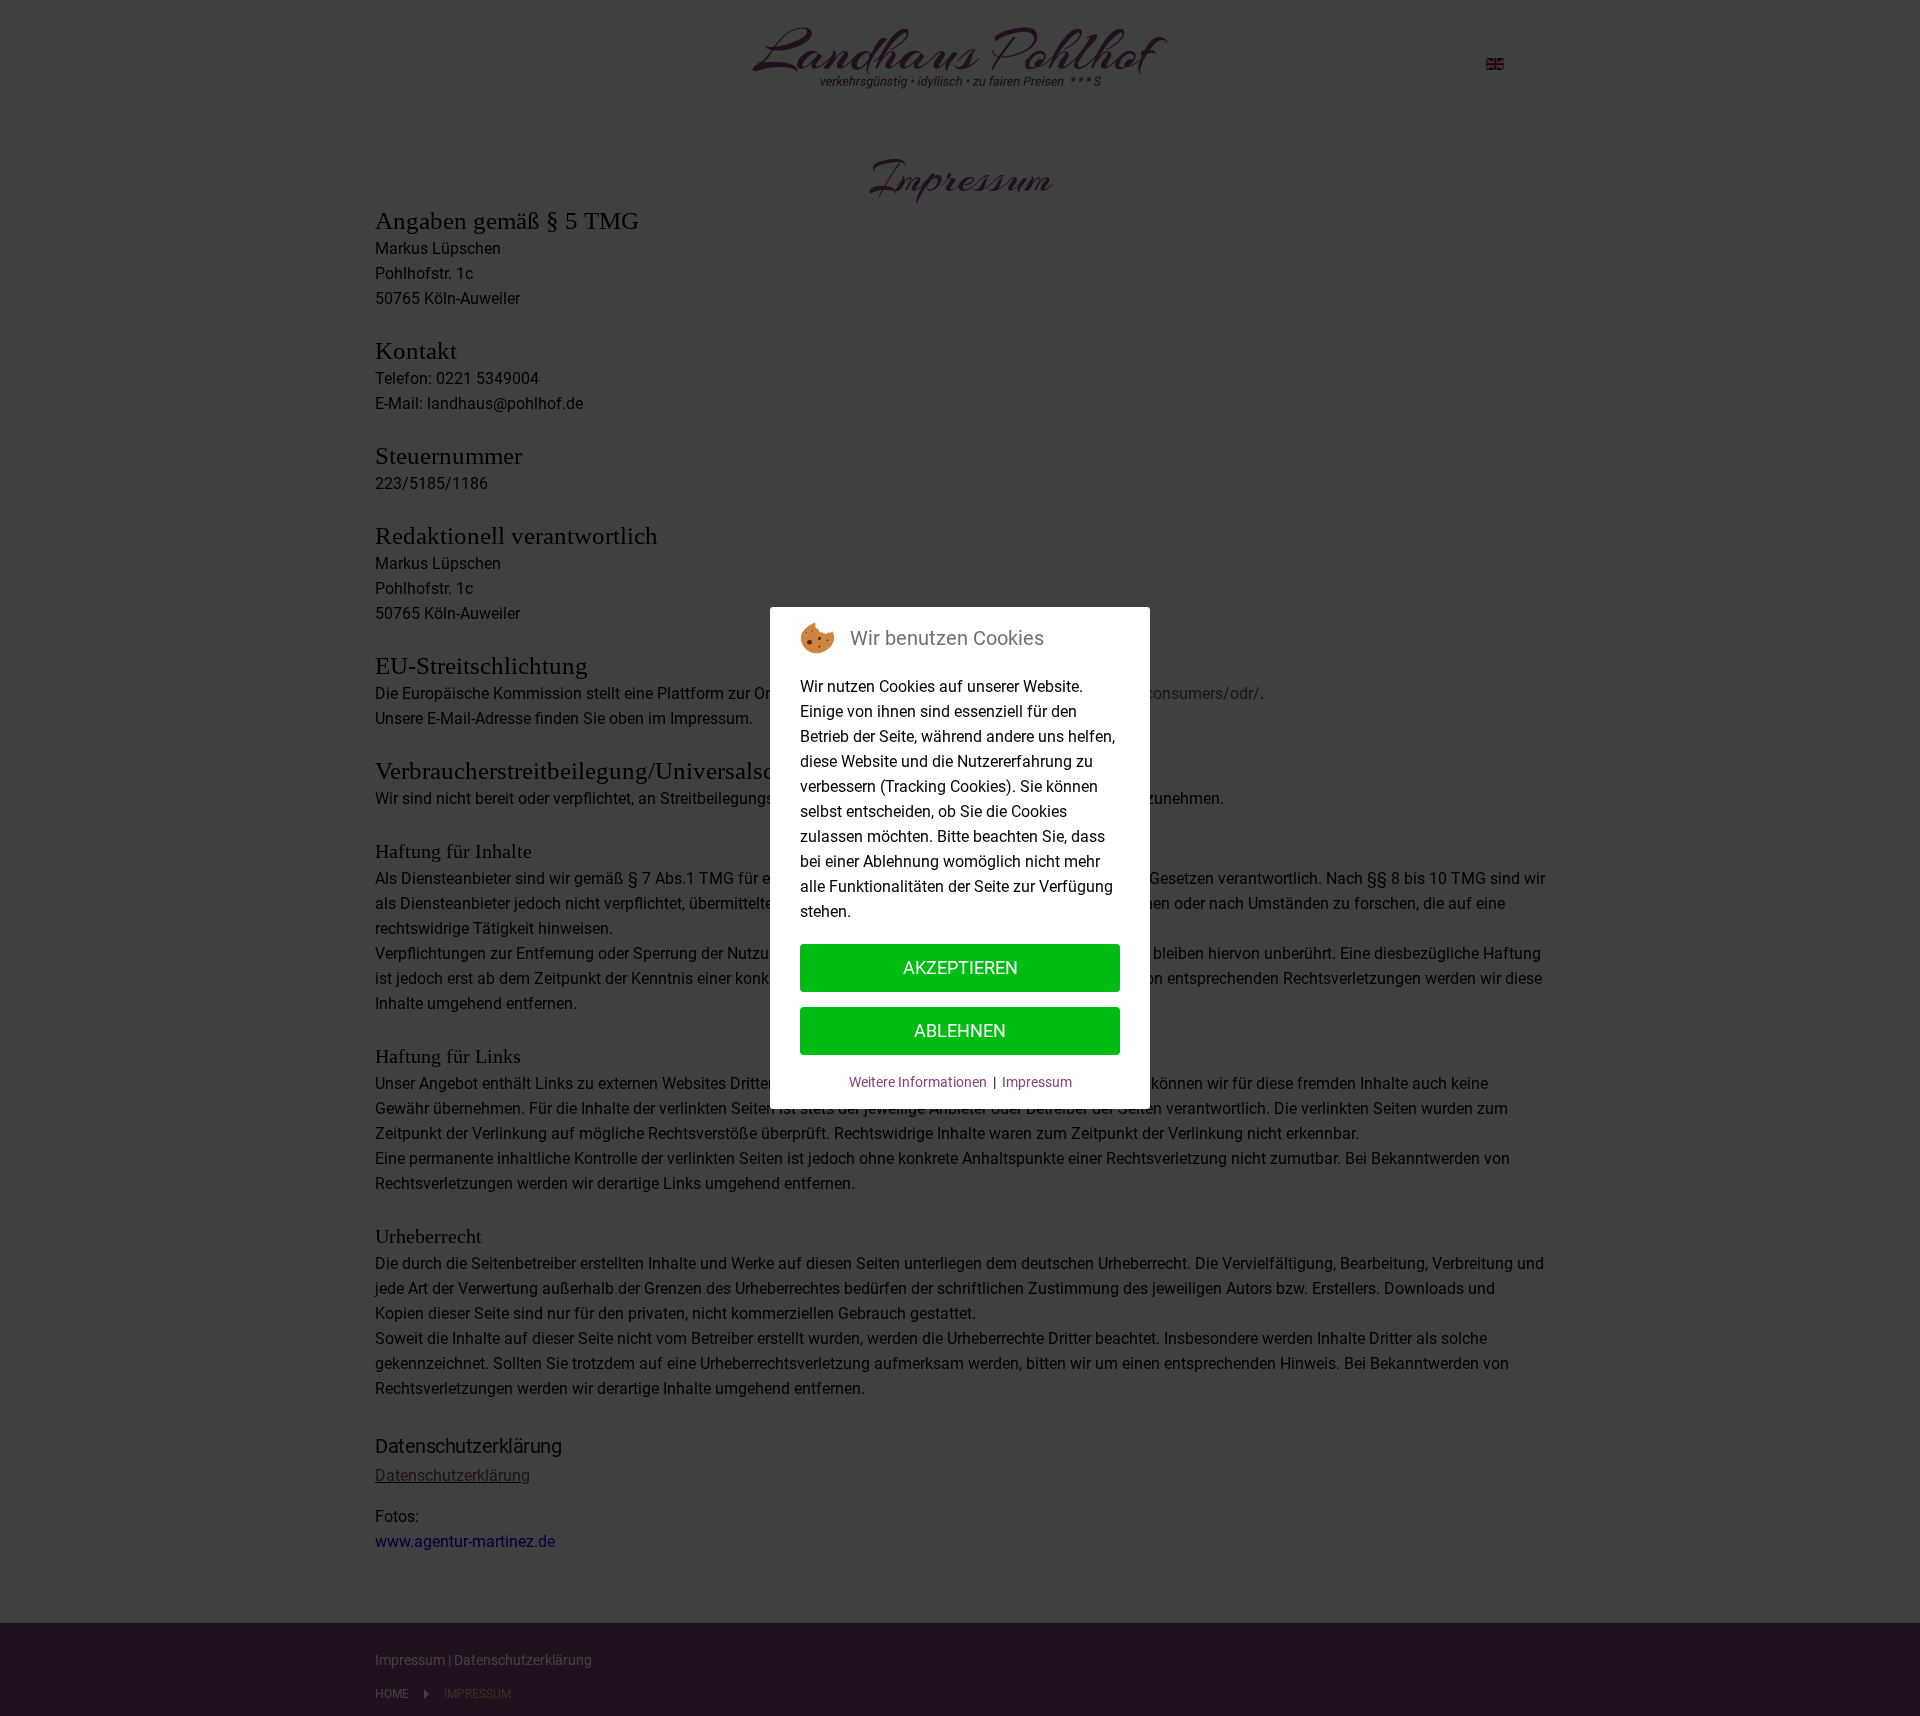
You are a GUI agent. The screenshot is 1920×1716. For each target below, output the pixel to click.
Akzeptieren (960, 967)
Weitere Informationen (918, 1082)
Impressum (1037, 1082)
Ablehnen (960, 1030)
